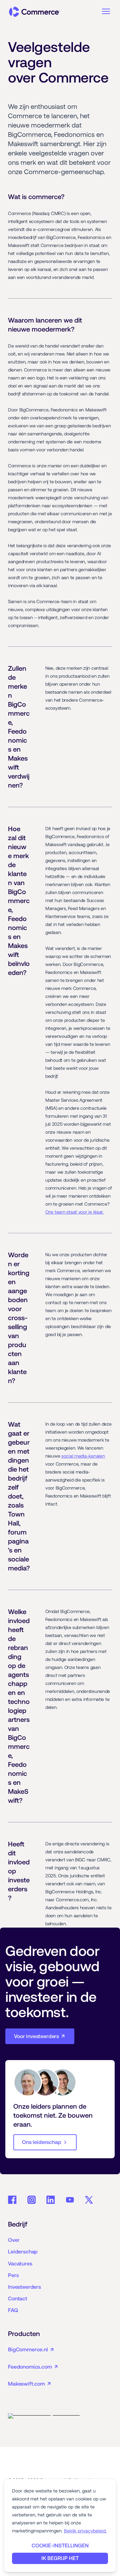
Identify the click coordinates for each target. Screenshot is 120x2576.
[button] (106, 11)
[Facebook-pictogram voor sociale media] (12, 2200)
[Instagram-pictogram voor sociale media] (32, 2200)
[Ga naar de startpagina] (35, 12)
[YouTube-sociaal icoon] (70, 2200)
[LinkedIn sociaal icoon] (51, 2200)
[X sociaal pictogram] (89, 2200)
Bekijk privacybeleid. (85, 2531)
